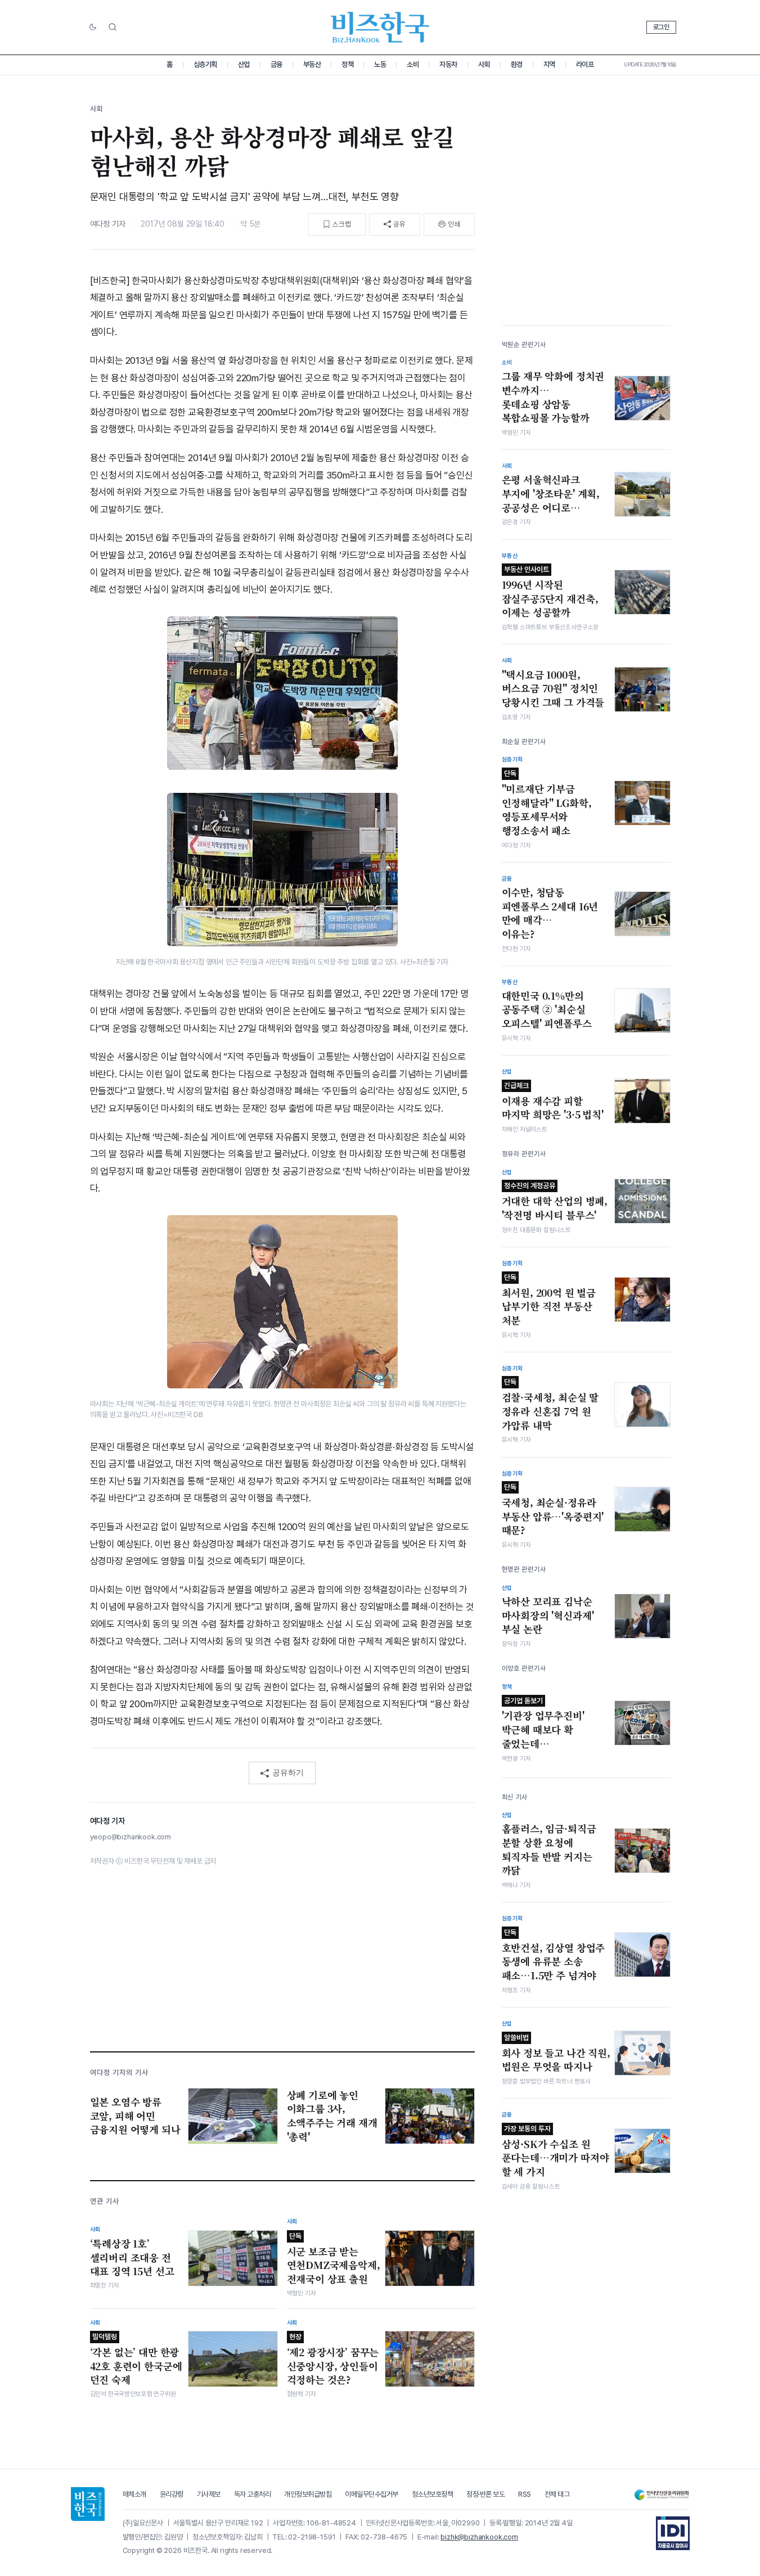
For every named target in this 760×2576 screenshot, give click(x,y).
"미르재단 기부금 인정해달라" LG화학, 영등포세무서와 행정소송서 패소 (547, 803)
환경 (517, 64)
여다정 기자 (108, 224)
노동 (380, 64)
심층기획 (205, 64)
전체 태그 (557, 2494)
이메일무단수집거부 (372, 2494)
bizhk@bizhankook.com (479, 2537)
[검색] (113, 27)
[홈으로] (88, 2504)
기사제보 (209, 2494)
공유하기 (288, 1772)
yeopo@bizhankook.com (131, 1837)
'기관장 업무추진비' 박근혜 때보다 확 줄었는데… (543, 1724)
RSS (525, 2494)
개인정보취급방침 (308, 2494)
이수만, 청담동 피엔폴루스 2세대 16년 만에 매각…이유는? (550, 913)
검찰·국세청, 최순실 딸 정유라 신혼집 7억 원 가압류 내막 (550, 1405)
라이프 (585, 64)
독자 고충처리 (253, 2494)
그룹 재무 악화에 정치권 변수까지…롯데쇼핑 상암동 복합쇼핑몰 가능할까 (553, 397)
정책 (347, 64)
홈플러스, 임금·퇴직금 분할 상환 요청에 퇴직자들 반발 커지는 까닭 (549, 1849)
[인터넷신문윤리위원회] (662, 2495)
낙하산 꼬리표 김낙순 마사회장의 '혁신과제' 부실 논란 (548, 1615)
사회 (484, 64)
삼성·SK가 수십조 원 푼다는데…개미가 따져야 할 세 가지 (556, 2151)
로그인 (661, 27)
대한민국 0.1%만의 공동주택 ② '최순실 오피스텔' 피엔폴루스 (547, 1010)
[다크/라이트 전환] (93, 28)
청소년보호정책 (433, 2494)
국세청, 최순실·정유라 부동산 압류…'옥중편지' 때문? (553, 1510)
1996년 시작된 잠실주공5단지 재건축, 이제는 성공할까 (550, 592)
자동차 (448, 64)
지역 (549, 64)
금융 (276, 64)
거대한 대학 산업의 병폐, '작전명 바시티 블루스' (555, 1202)
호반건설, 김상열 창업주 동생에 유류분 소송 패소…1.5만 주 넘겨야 (554, 1955)
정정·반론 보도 (485, 2494)
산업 (244, 64)
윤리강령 (172, 2494)
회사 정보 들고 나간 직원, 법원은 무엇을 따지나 (556, 2054)
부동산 (312, 64)
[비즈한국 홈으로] (380, 27)
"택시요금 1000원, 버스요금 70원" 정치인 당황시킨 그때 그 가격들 (553, 689)
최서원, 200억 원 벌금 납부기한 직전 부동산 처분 (549, 1300)
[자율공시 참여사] (673, 2533)
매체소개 (134, 2494)
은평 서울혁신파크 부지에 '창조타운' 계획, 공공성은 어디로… (551, 493)
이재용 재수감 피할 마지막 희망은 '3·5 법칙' (553, 1102)
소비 (413, 64)
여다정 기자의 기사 (119, 2072)
